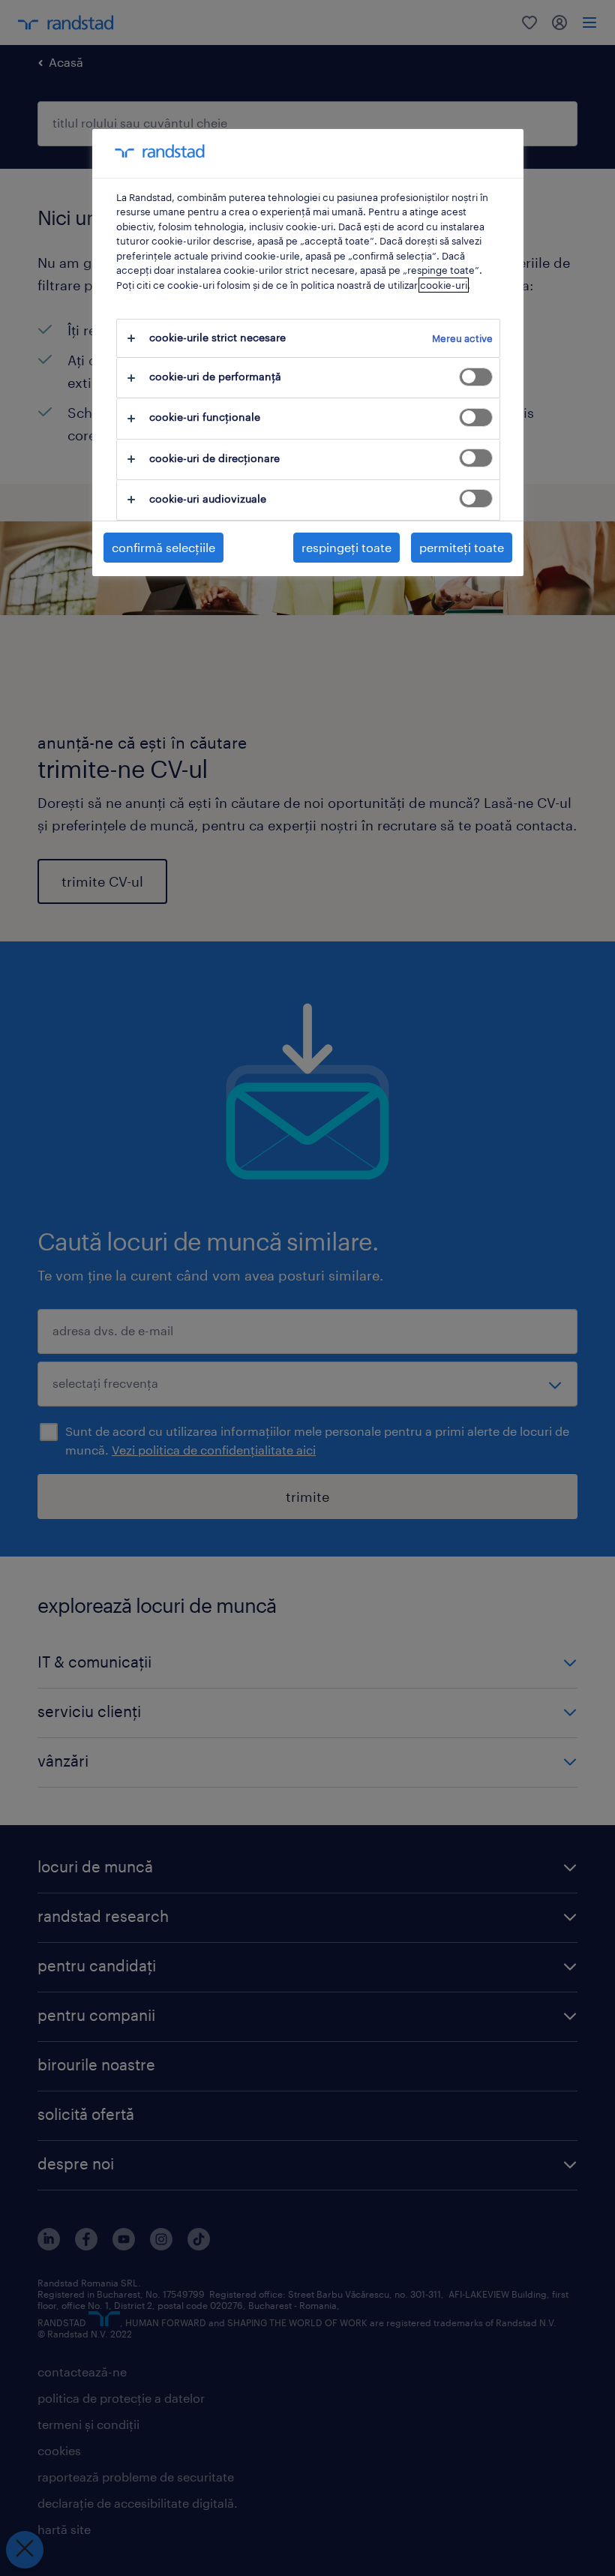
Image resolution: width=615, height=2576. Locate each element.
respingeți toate (346, 547)
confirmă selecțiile (163, 547)
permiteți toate (462, 547)
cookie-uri (444, 285)
